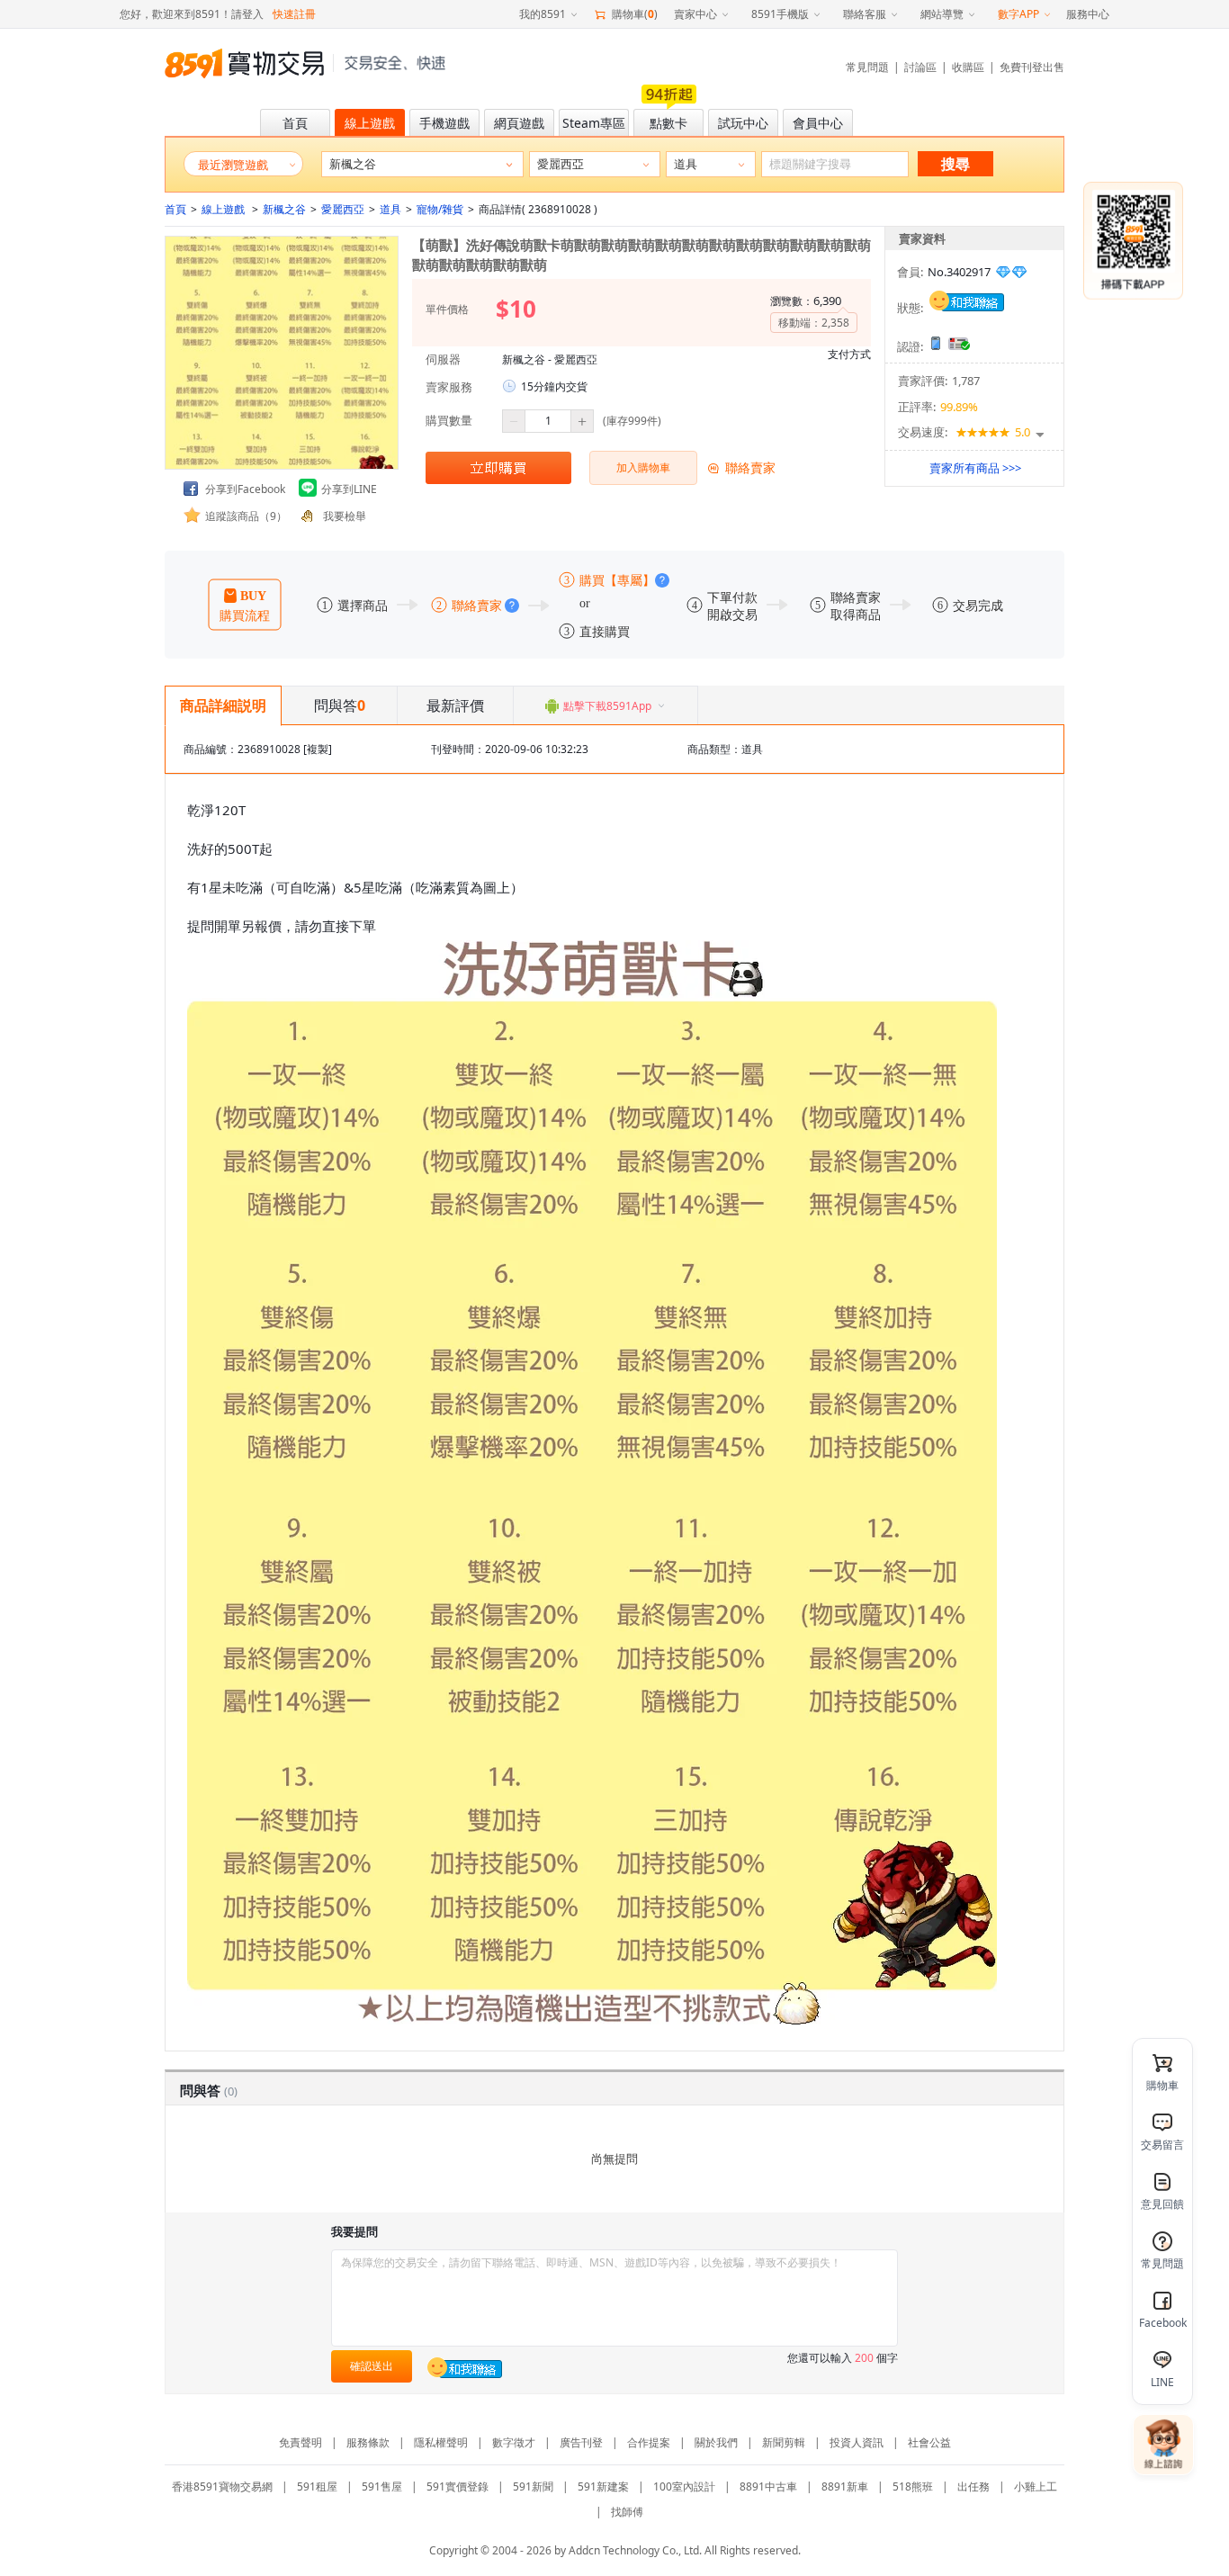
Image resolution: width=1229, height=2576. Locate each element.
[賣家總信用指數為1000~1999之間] (1011, 272)
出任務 (973, 2486)
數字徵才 (514, 2442)
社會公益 (929, 2442)
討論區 (920, 67)
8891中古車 (768, 2486)
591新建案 (603, 2486)
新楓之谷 (284, 209)
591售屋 (382, 2486)
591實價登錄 (458, 2486)
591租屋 (317, 2486)
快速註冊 (294, 14)
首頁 (175, 209)
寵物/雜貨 (440, 209)
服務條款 (368, 2442)
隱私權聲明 (441, 2442)
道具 (390, 209)
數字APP (1018, 14)
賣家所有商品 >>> (975, 468)
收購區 (968, 67)
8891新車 (845, 2486)
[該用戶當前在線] (967, 300)
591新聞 (533, 2486)
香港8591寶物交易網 (222, 2486)
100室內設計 (684, 2486)
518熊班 (913, 2486)
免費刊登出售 (1032, 67)
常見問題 (867, 67)
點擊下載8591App (607, 706)
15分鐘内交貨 (554, 386)
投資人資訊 (857, 2442)
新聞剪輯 (784, 2442)
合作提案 (649, 2442)
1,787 (966, 381)
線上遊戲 (224, 209)
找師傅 (627, 2512)
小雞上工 (1036, 2486)
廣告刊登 (581, 2442)
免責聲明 (301, 2442)
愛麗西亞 (343, 209)
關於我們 (716, 2442)
